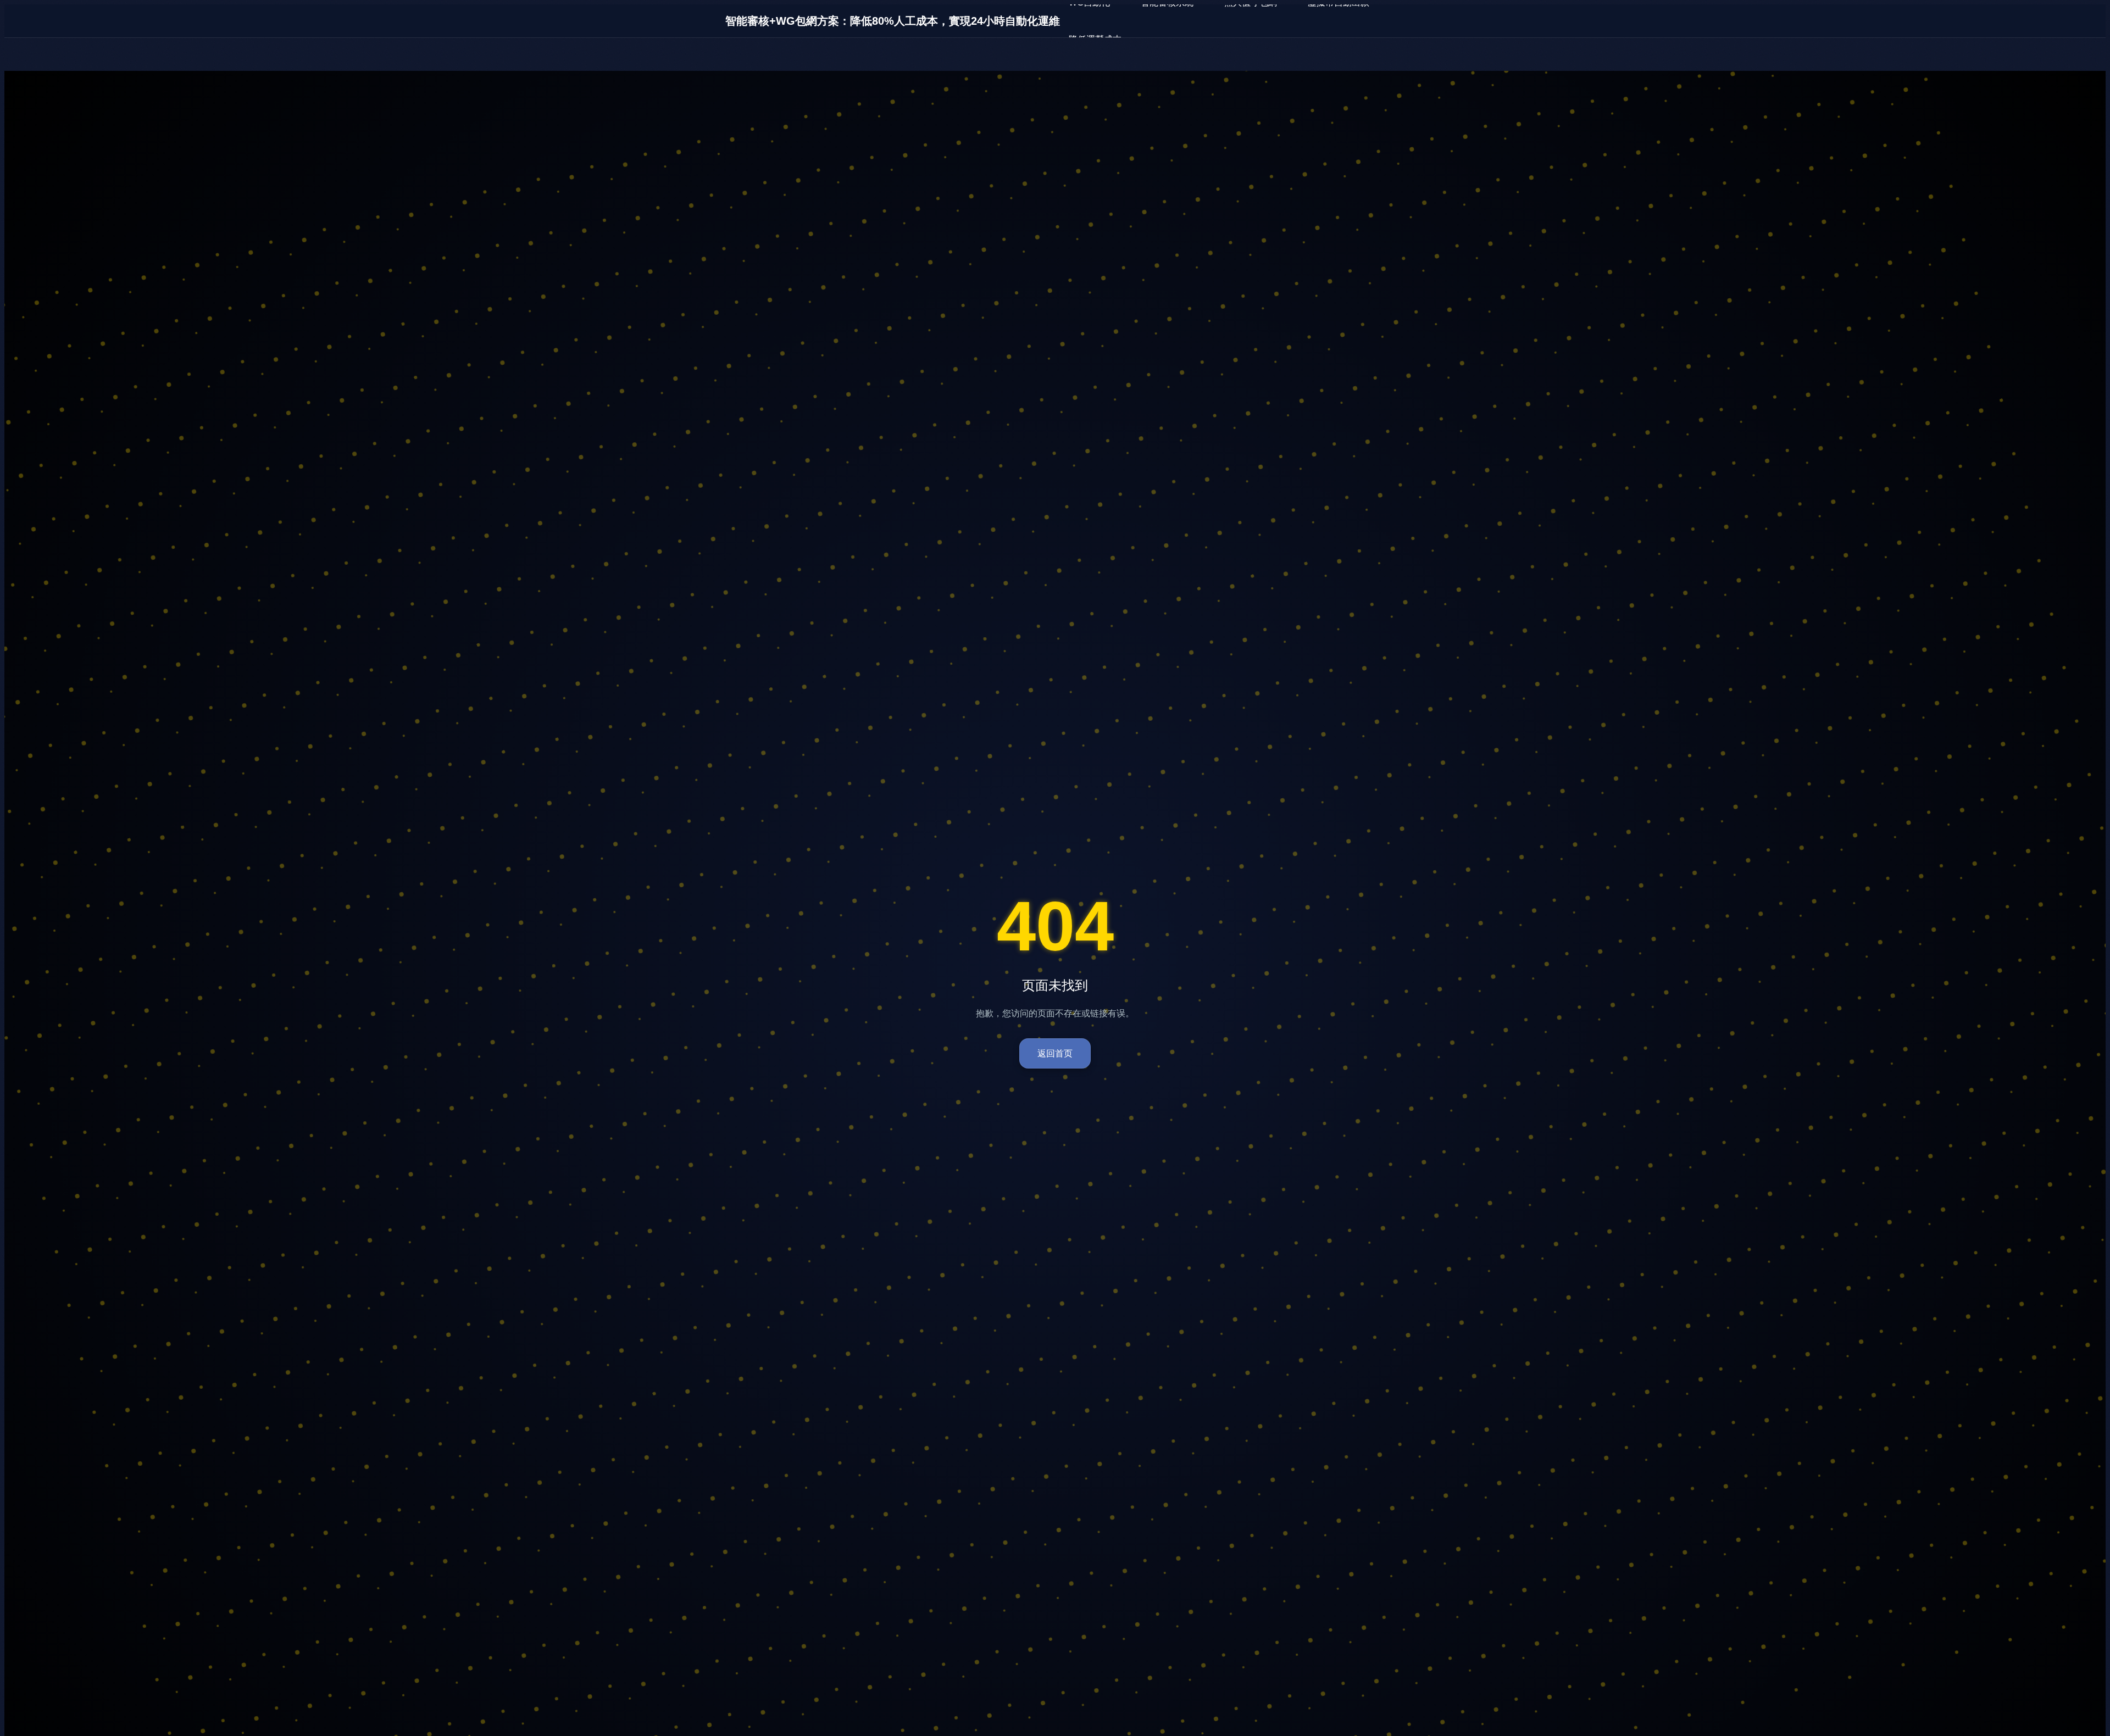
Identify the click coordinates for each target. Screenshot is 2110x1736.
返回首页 (1055, 1053)
